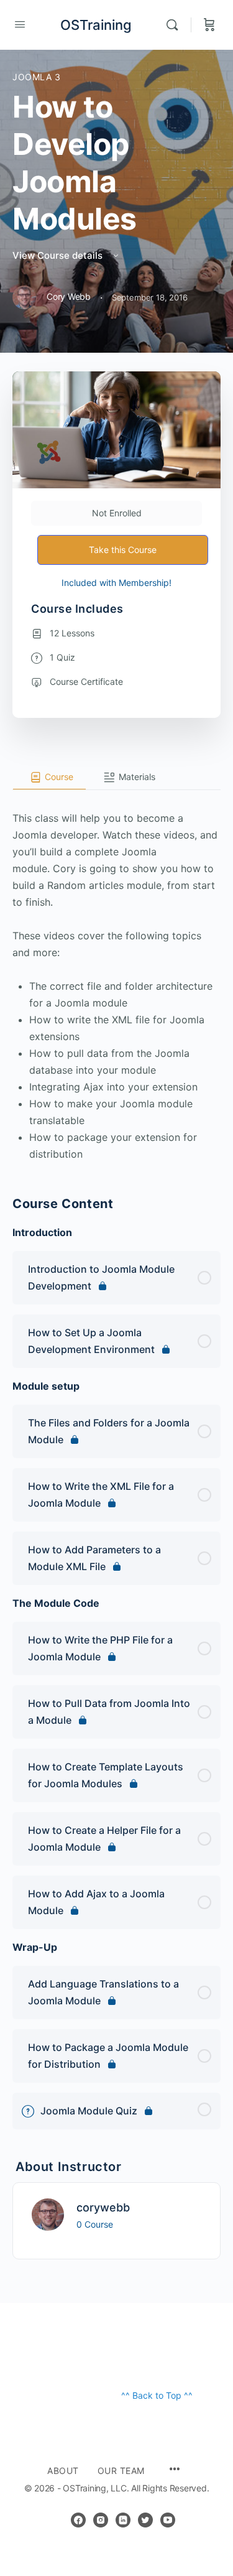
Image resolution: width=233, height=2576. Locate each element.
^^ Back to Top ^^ (157, 2395)
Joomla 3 (37, 77)
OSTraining (96, 25)
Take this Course (123, 550)
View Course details (59, 255)
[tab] (49, 778)
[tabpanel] (116, 976)
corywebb (103, 2207)
